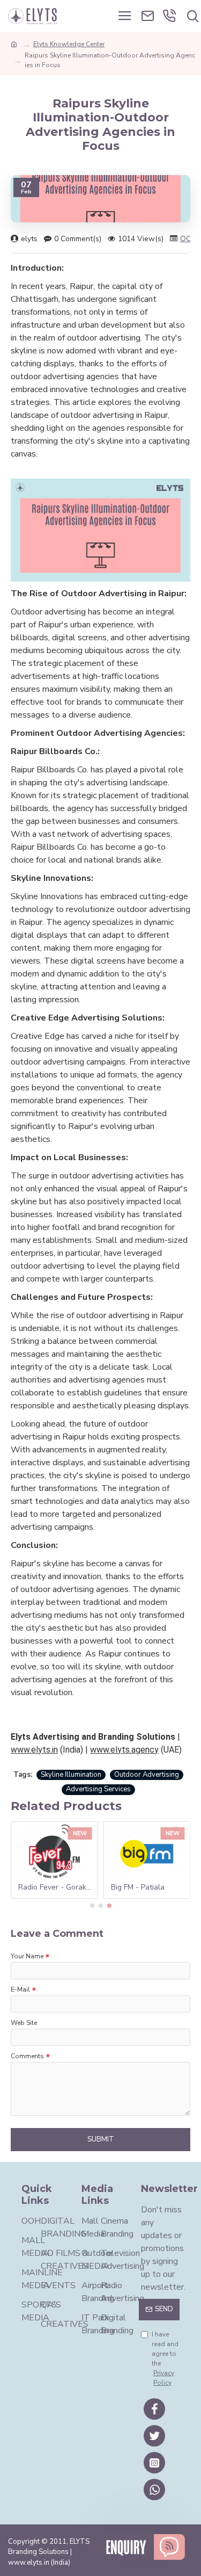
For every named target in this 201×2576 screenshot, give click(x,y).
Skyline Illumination (71, 1775)
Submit (101, 2139)
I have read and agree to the (165, 2358)
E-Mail (20, 1989)
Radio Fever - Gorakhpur (57, 1887)
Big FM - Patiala (138, 1887)
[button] (92, 1906)
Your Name (27, 1956)
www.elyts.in (34, 1750)
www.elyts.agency (124, 1750)
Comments (27, 2056)
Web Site (24, 2023)
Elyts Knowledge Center (69, 44)
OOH (189, 239)
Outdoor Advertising (147, 1775)
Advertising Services (98, 1789)
